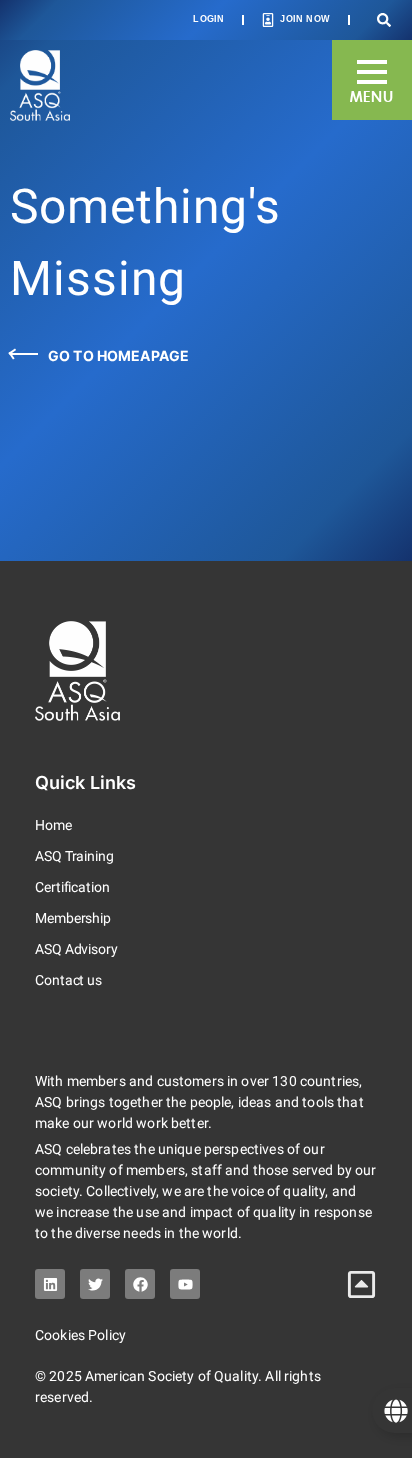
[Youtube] (185, 1284)
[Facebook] (140, 1284)
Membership (73, 918)
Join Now (305, 19)
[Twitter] (95, 1284)
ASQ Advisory (76, 949)
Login (208, 19)
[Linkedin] (50, 1284)
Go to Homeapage (118, 355)
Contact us (68, 980)
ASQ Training (74, 856)
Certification (72, 887)
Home (53, 825)
